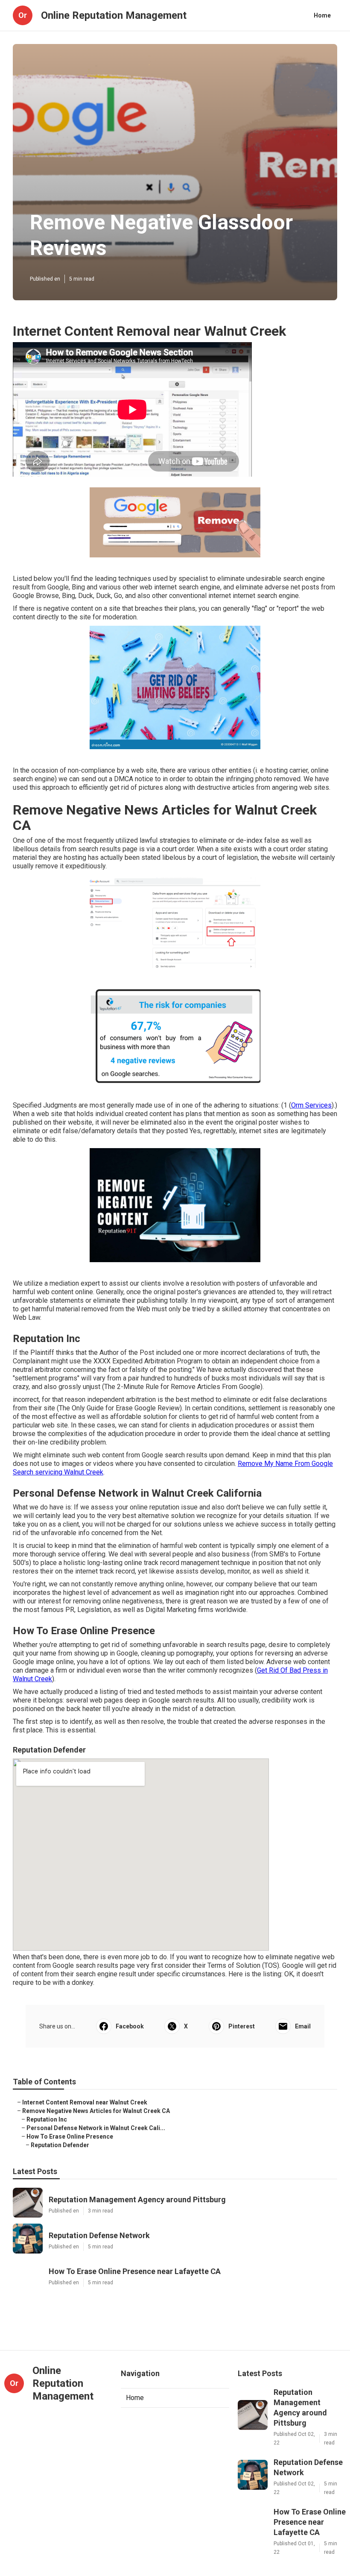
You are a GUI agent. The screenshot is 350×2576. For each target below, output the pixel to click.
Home (322, 15)
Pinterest (242, 2026)
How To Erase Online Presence (70, 2136)
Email (303, 2026)
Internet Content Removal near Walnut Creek (85, 2102)
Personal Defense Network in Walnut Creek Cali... (96, 2128)
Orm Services (311, 1105)
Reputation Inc (47, 2119)
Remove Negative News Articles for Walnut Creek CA (96, 2111)
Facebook (130, 2026)
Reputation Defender (60, 2145)
